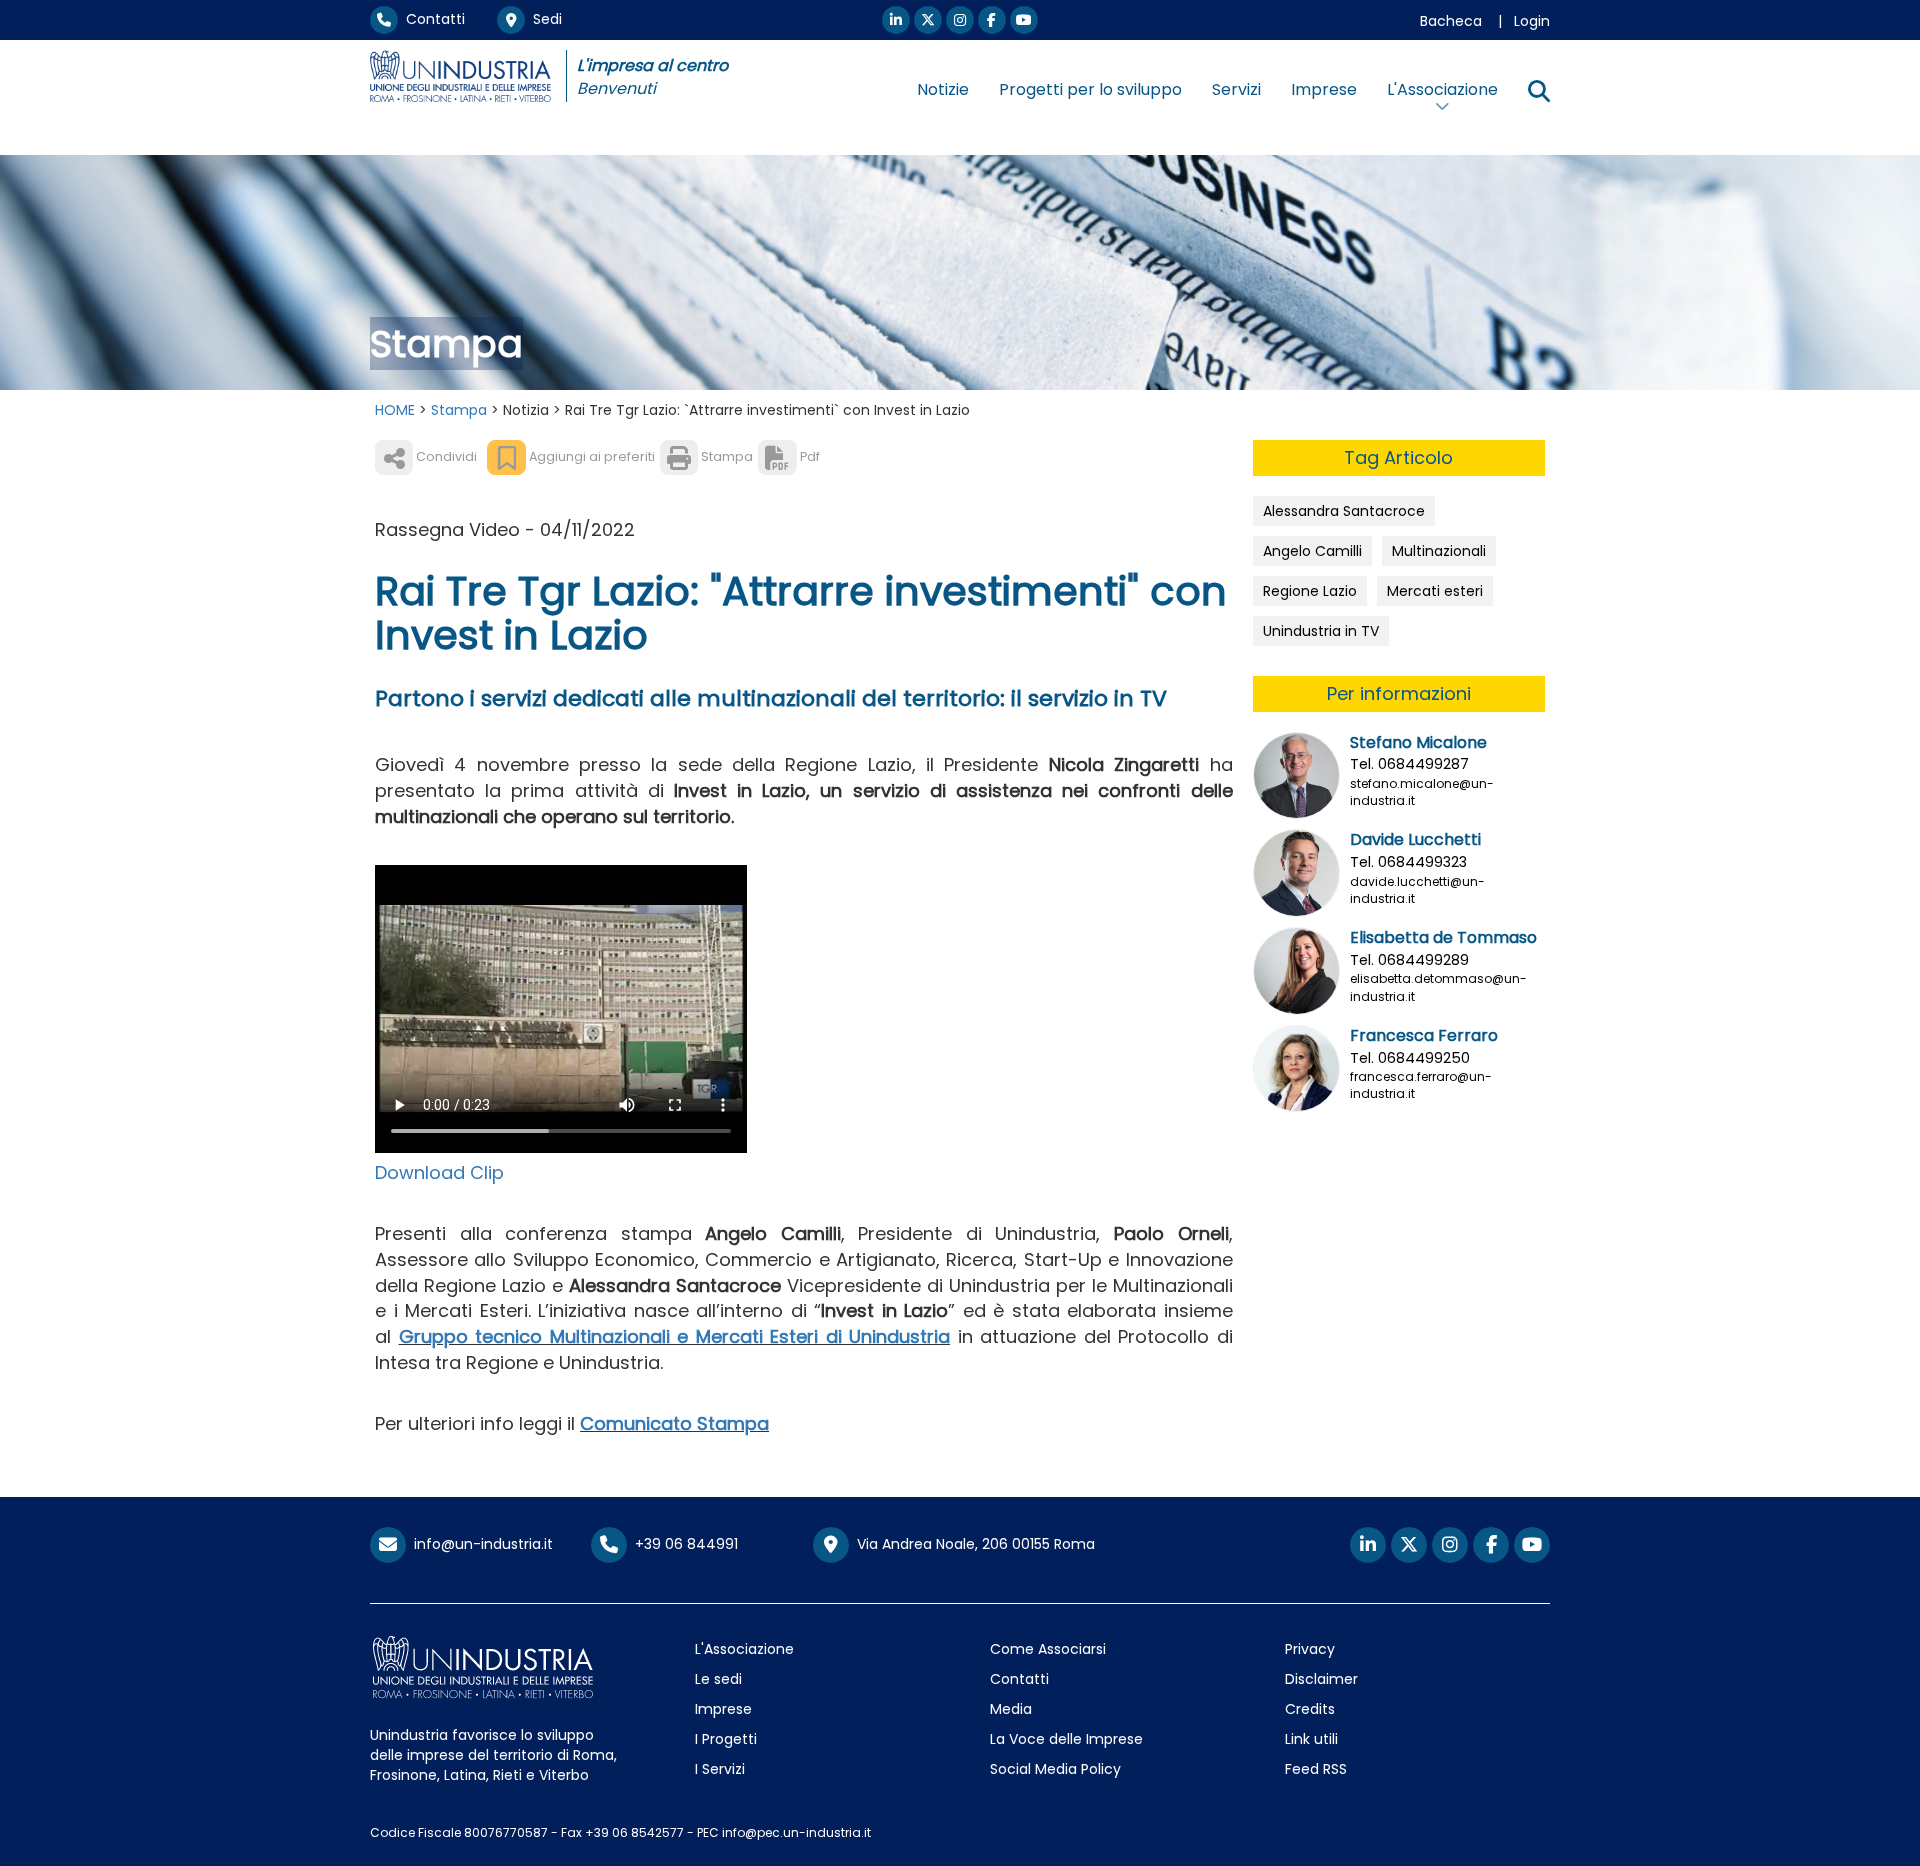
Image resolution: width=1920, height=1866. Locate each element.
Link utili (1311, 1739)
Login (1532, 21)
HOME (395, 410)
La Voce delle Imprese (1066, 1739)
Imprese (1324, 89)
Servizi (1236, 89)
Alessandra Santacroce (1344, 511)
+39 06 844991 (682, 1544)
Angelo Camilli (1312, 551)
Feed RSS (1316, 1769)
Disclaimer (1321, 1679)
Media (1011, 1709)
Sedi (543, 19)
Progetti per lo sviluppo (1090, 89)
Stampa (459, 410)
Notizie (943, 89)
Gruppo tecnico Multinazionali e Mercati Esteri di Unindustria (675, 1336)
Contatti (431, 19)
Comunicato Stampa (674, 1423)
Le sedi (718, 1679)
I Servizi (720, 1769)
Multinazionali (1439, 551)
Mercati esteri (1435, 591)
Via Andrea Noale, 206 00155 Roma (972, 1544)
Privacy (1310, 1649)
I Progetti (726, 1739)
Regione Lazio (1310, 591)
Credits (1310, 1709)
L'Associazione (744, 1649)
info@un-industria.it (479, 1544)
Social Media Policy (1055, 1769)
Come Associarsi (1048, 1649)
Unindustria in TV (1321, 631)
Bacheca (1451, 21)
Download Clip (439, 1172)
